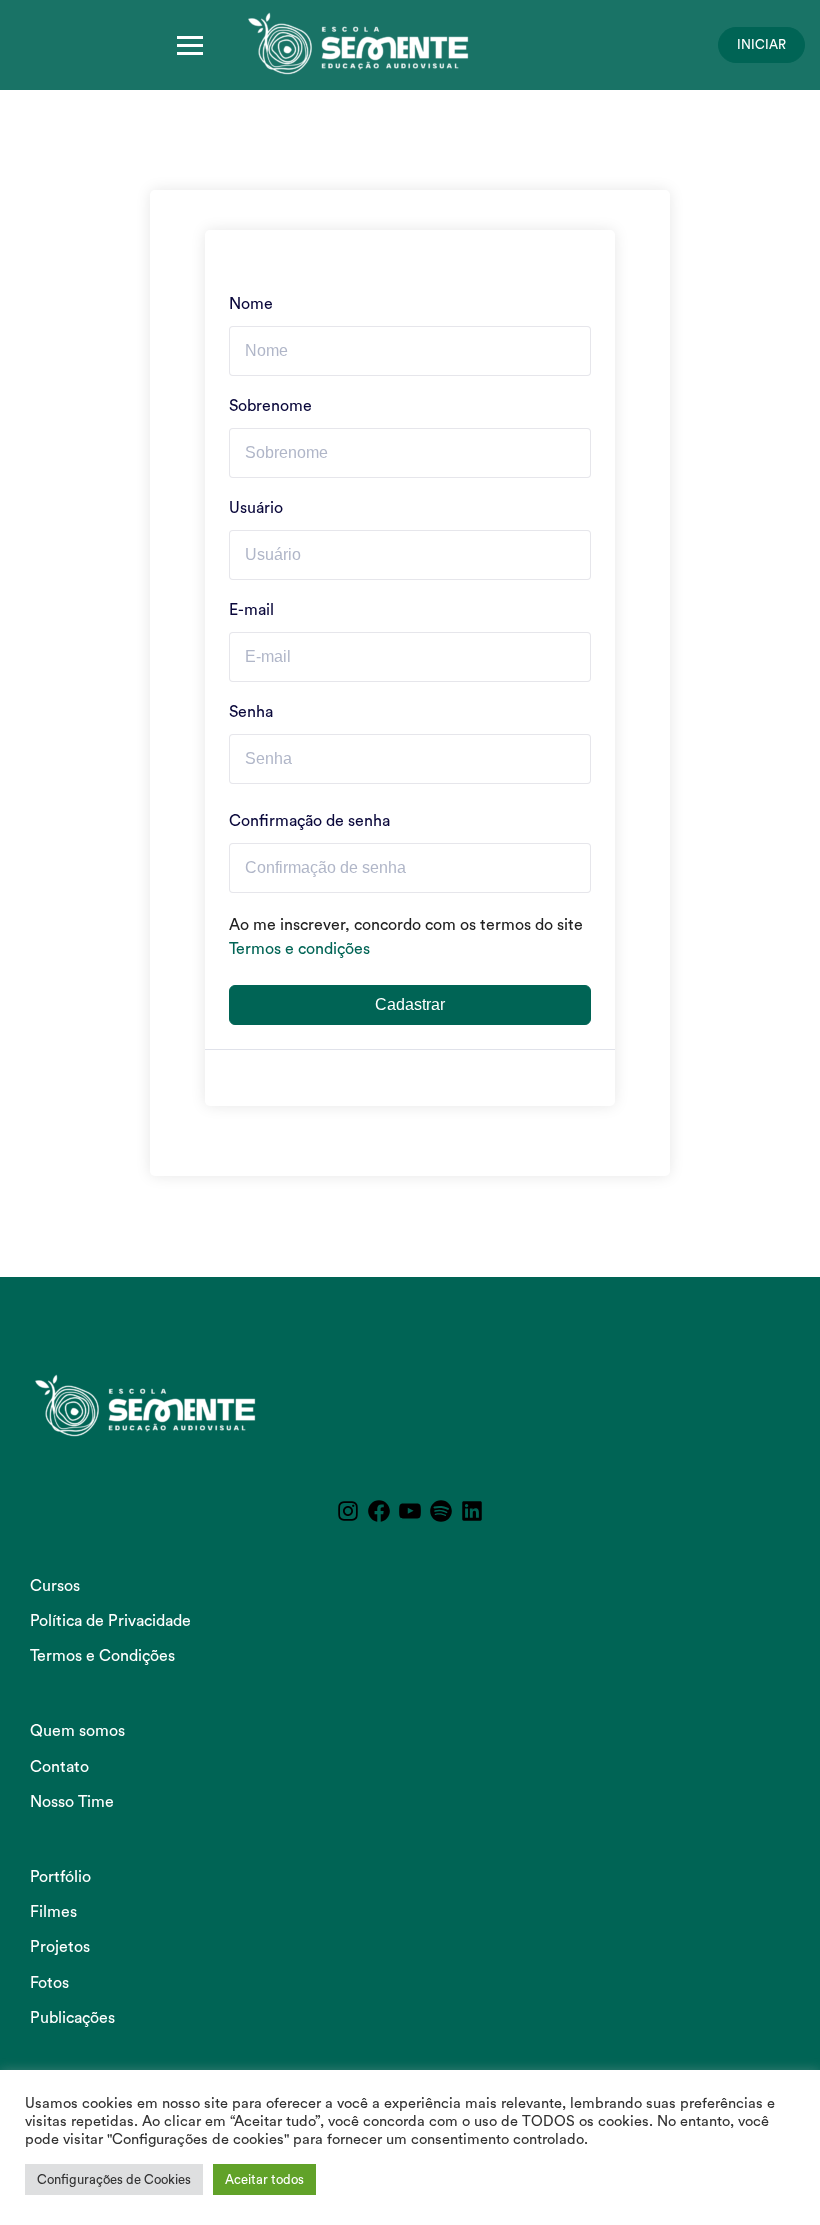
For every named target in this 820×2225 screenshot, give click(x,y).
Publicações (72, 2018)
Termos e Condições (102, 1656)
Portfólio (60, 1877)
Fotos (49, 1983)
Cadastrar (410, 1004)
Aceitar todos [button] (264, 2179)
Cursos (55, 1586)
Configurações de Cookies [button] (114, 2179)
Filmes (53, 1912)
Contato (59, 1767)
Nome (251, 304)
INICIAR (761, 44)
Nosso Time (72, 1802)
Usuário (256, 508)
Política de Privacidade (110, 1621)
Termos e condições (299, 949)
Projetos (60, 1947)
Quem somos (77, 1731)
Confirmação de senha (309, 821)
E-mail (251, 610)
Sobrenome (270, 406)
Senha (251, 712)
